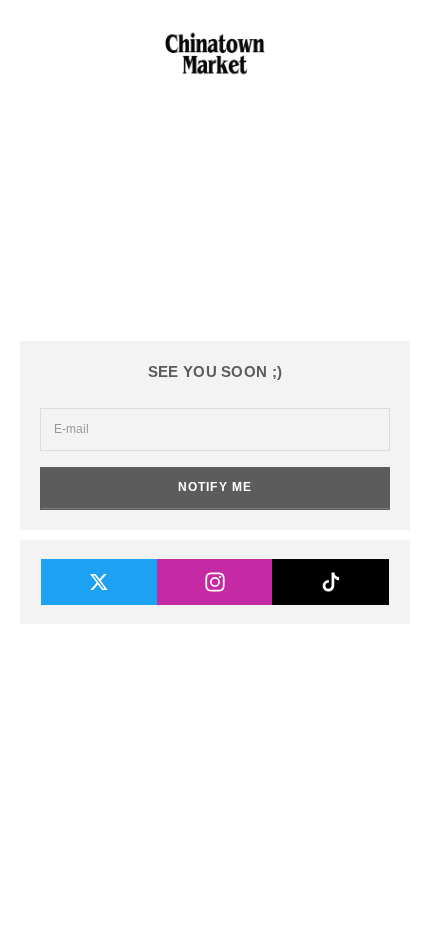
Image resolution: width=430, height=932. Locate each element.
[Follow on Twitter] (99, 582)
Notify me (215, 487)
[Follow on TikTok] (330, 582)
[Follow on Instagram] (215, 582)
